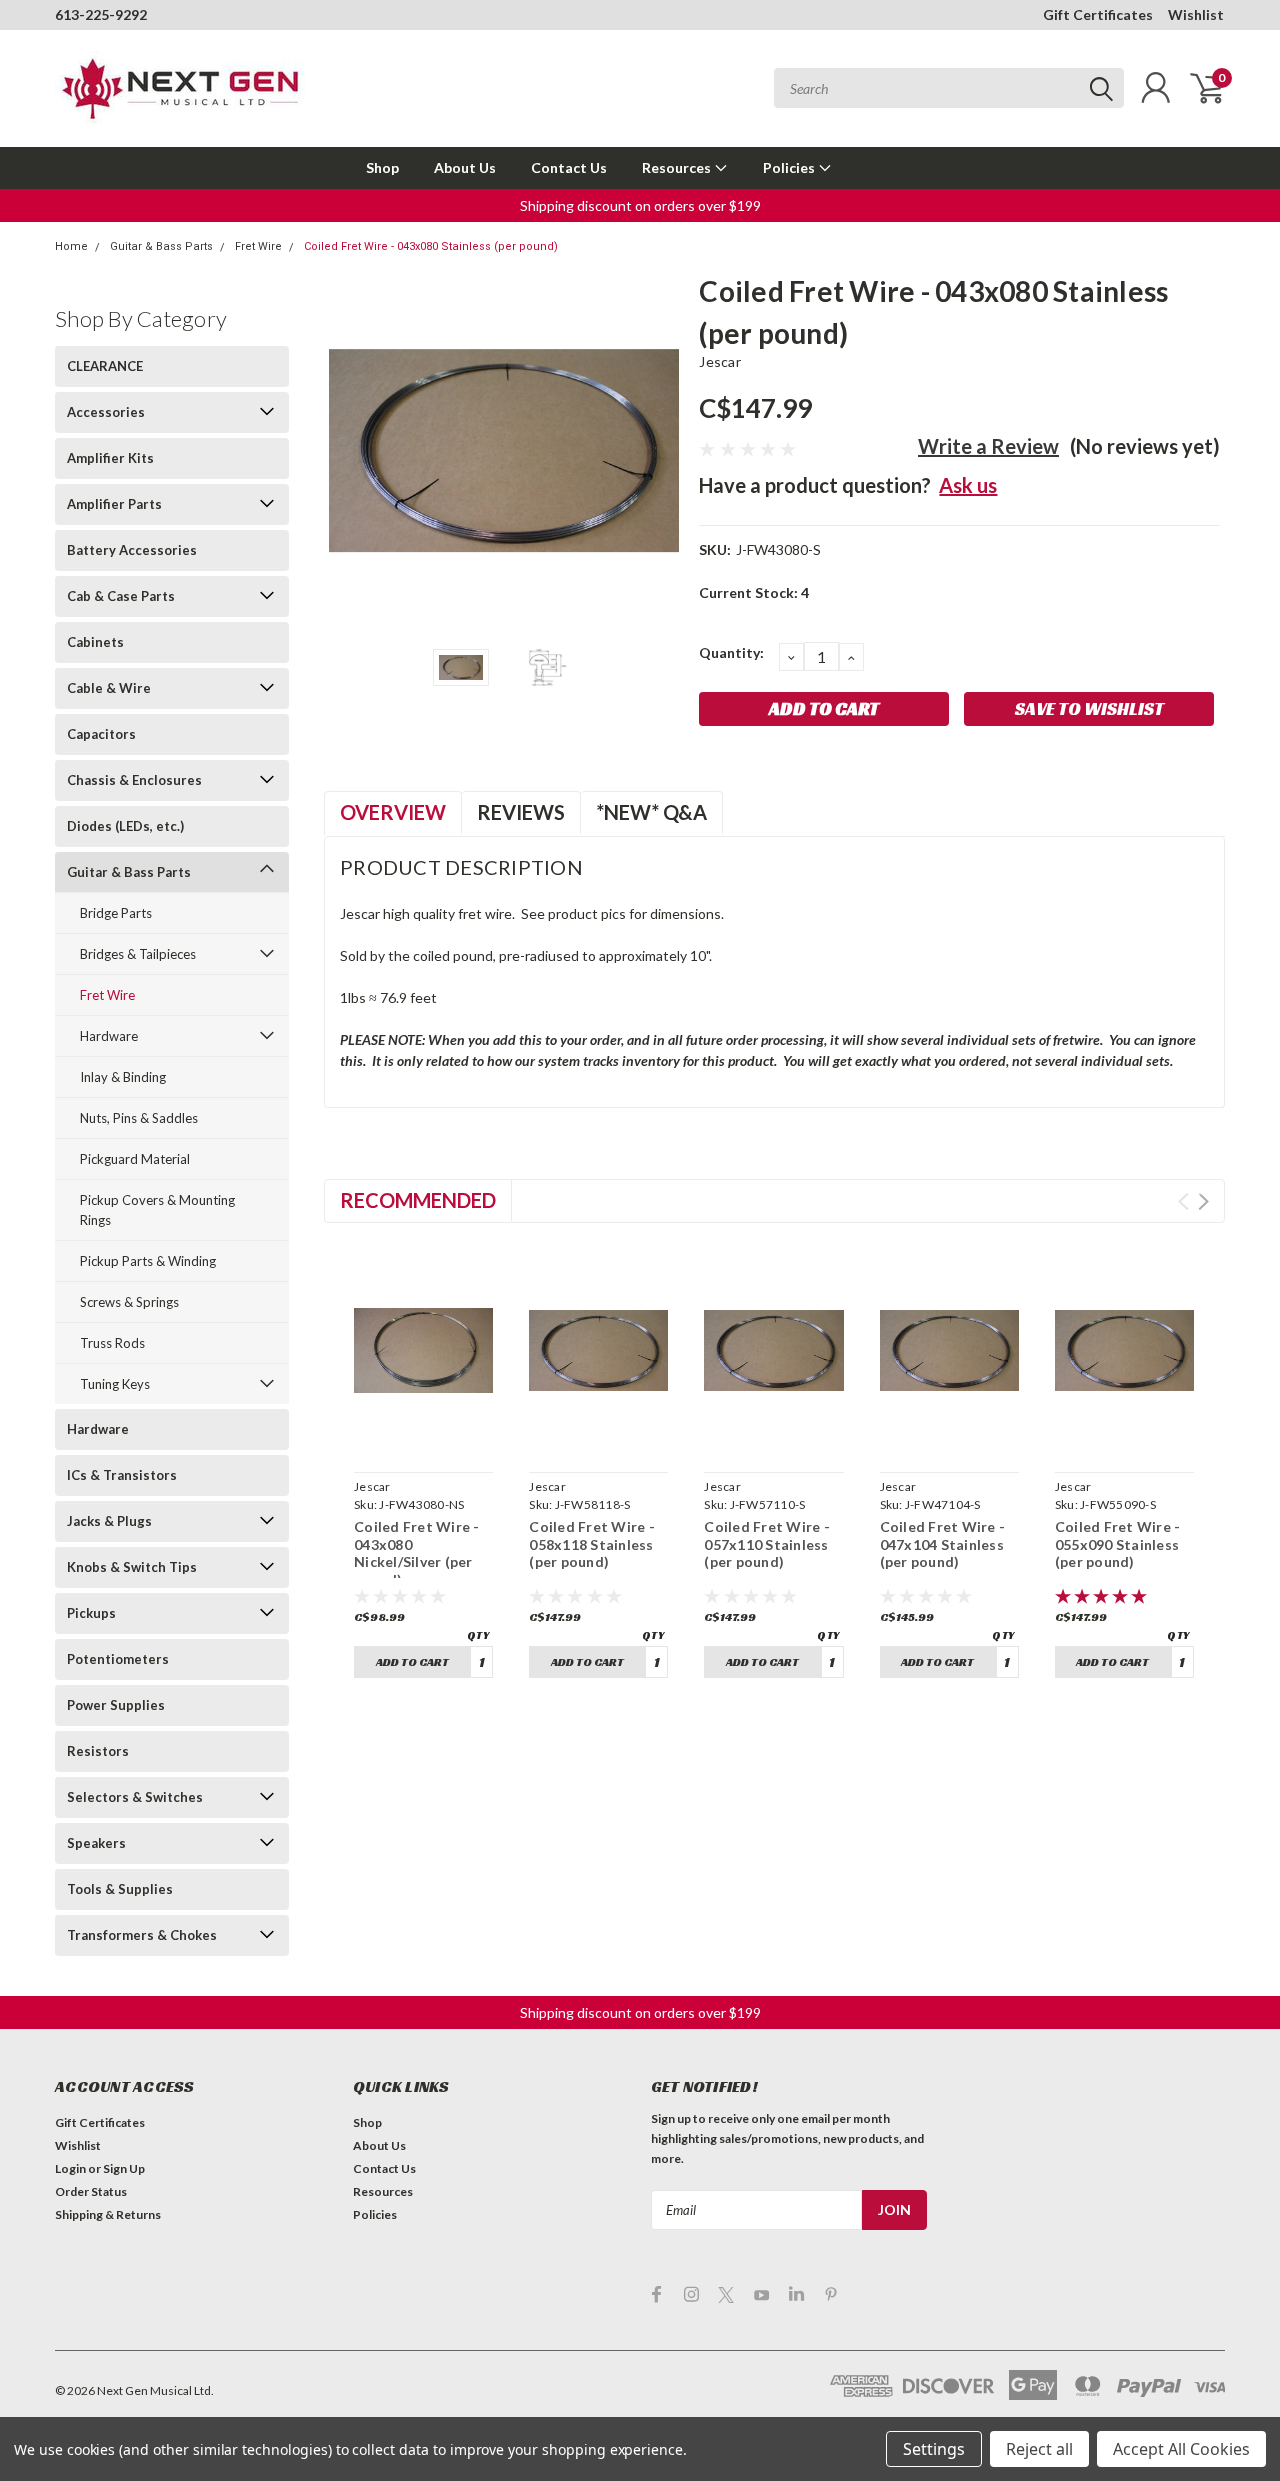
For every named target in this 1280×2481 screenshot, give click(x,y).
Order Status (91, 2191)
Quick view (424, 1440)
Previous (349, 450)
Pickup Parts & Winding (148, 1261)
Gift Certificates (1098, 14)
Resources (678, 167)
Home (71, 246)
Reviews (521, 812)
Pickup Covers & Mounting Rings (157, 1210)
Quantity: (731, 652)
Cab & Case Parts (121, 596)
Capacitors (101, 734)
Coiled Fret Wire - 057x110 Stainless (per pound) (767, 1544)
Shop (382, 167)
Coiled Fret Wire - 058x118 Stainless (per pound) (592, 1544)
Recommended (418, 1200)
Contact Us (569, 167)
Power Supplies (116, 1705)
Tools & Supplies (120, 1889)
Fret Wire (258, 246)
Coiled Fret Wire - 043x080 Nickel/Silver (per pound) (417, 1553)
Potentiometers (118, 1659)
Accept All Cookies (1181, 2449)
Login (70, 2168)
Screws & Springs (129, 1302)
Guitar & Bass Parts (161, 246)
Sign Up (124, 2168)
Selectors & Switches (135, 1797)
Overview (393, 812)
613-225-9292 (101, 14)
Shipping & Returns (108, 2214)
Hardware (109, 1036)
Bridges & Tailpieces (138, 954)
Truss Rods (112, 1343)
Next (659, 450)
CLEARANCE (105, 366)
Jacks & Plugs (109, 1521)
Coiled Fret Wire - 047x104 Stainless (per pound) (943, 1544)
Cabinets (95, 642)
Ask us (968, 485)
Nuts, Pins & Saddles (139, 1118)
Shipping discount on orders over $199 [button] (640, 205)
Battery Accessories (132, 550)
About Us (465, 167)
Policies (790, 167)
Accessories (106, 412)
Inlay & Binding (123, 1077)
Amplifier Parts (114, 504)
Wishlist (1196, 14)
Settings (934, 2449)
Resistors (98, 1751)
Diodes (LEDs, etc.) (125, 826)
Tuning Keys (115, 1384)
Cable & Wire (109, 688)
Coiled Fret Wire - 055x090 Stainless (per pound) (1118, 1544)
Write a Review (988, 446)
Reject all (1039, 2449)
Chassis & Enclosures (134, 780)
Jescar (720, 361)
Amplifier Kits (110, 458)
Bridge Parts (116, 913)
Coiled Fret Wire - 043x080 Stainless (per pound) (431, 246)
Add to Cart (412, 1661)
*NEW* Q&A (651, 812)
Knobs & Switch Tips (132, 1567)
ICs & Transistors (122, 1475)
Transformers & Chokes (142, 1935)
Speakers (96, 1843)
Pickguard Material (135, 1159)
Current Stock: (754, 592)
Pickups (91, 1613)
